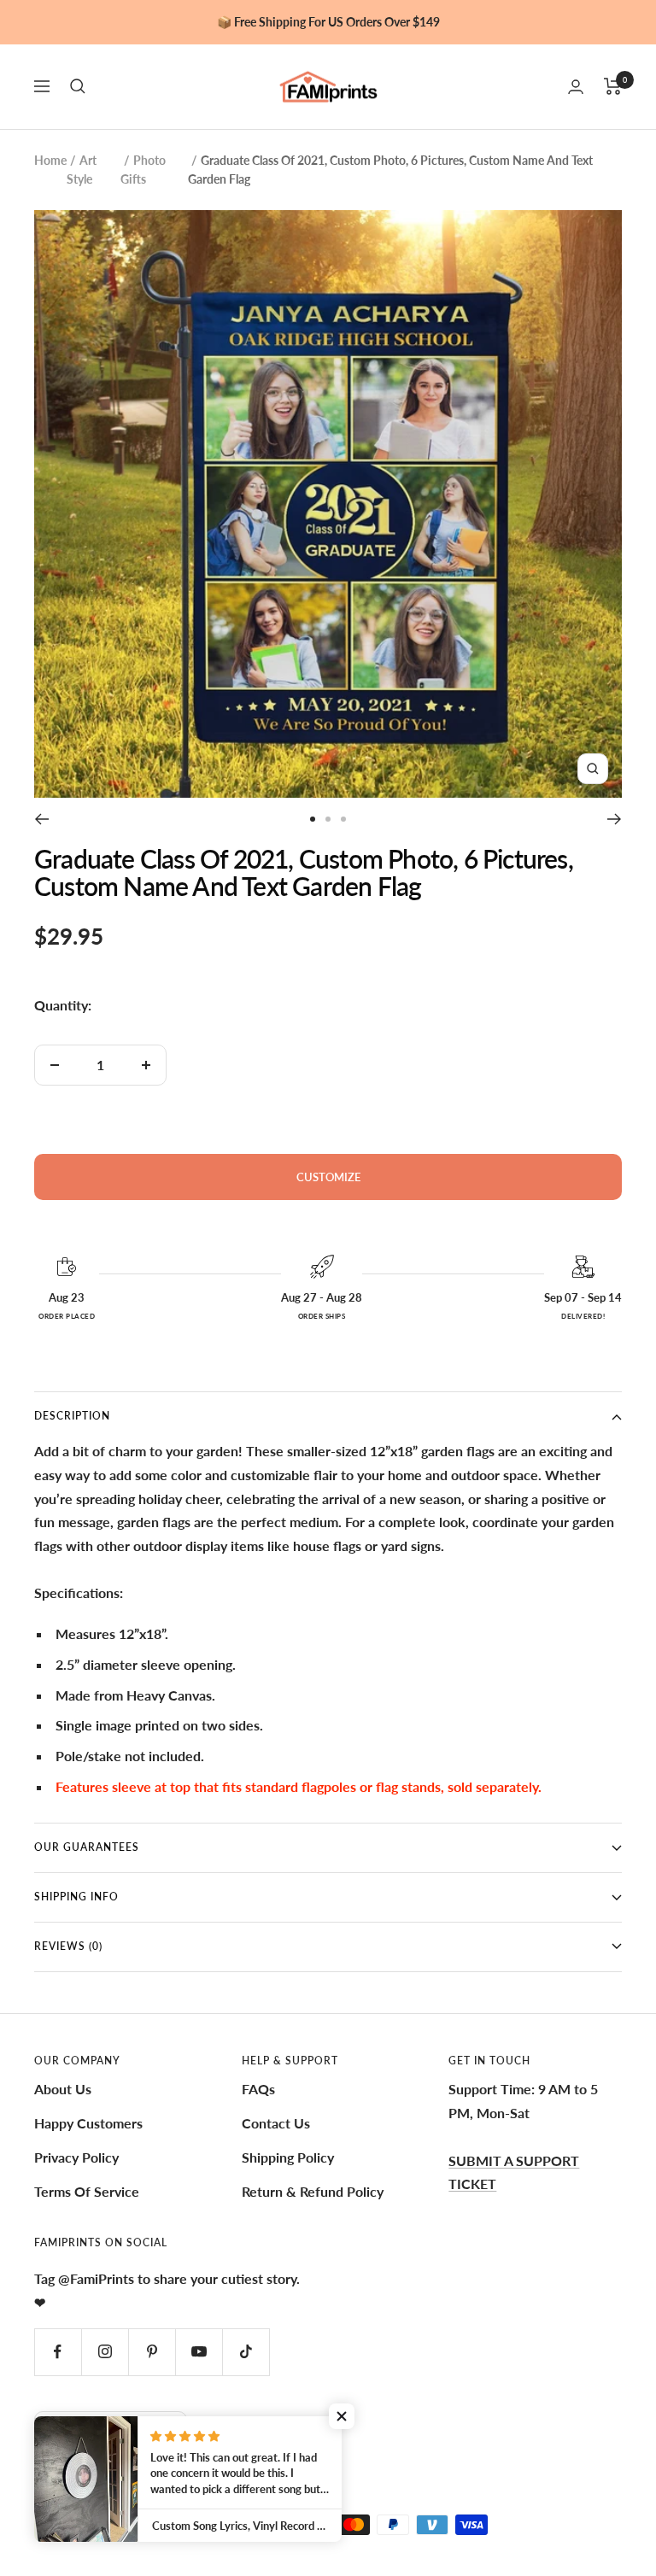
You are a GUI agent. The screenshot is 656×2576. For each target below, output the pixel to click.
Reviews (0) (68, 1946)
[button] (342, 2416)
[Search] (78, 86)
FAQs (258, 2089)
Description (72, 1416)
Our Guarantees (87, 1847)
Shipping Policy (288, 2157)
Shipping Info (76, 1897)
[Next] (615, 819)
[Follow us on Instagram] (105, 2352)
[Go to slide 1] (313, 819)
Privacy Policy (76, 2157)
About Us (63, 2089)
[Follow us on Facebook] (58, 2352)
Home (50, 160)
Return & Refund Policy (313, 2191)
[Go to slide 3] (343, 819)
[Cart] (613, 86)
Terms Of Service (87, 2191)
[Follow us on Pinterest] (152, 2352)
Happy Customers (88, 2123)
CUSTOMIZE (328, 1177)
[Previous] (41, 819)
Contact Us (276, 2123)
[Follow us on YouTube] (199, 2352)
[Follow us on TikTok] (246, 2352)
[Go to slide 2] (328, 819)
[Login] (576, 87)
